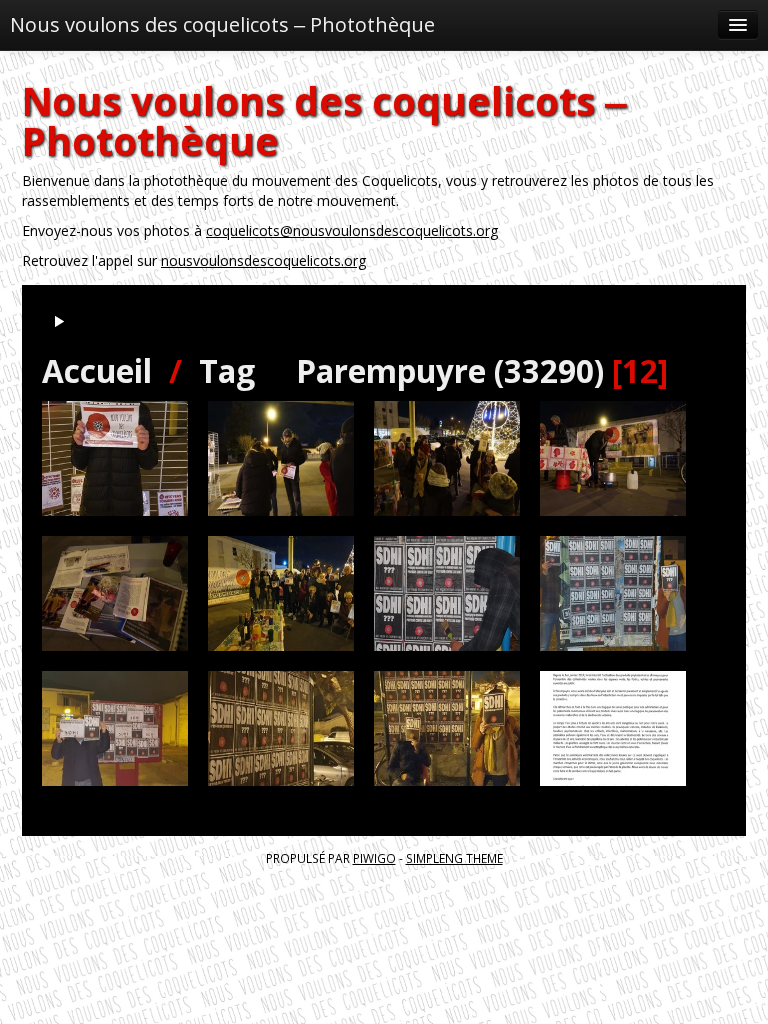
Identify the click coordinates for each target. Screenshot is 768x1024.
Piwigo (374, 858)
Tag (227, 370)
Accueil (97, 370)
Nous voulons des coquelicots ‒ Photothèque (222, 24)
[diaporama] (59, 322)
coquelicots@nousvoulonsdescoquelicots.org (352, 230)
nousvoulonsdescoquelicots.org (263, 260)
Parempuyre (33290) (450, 370)
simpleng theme (454, 858)
